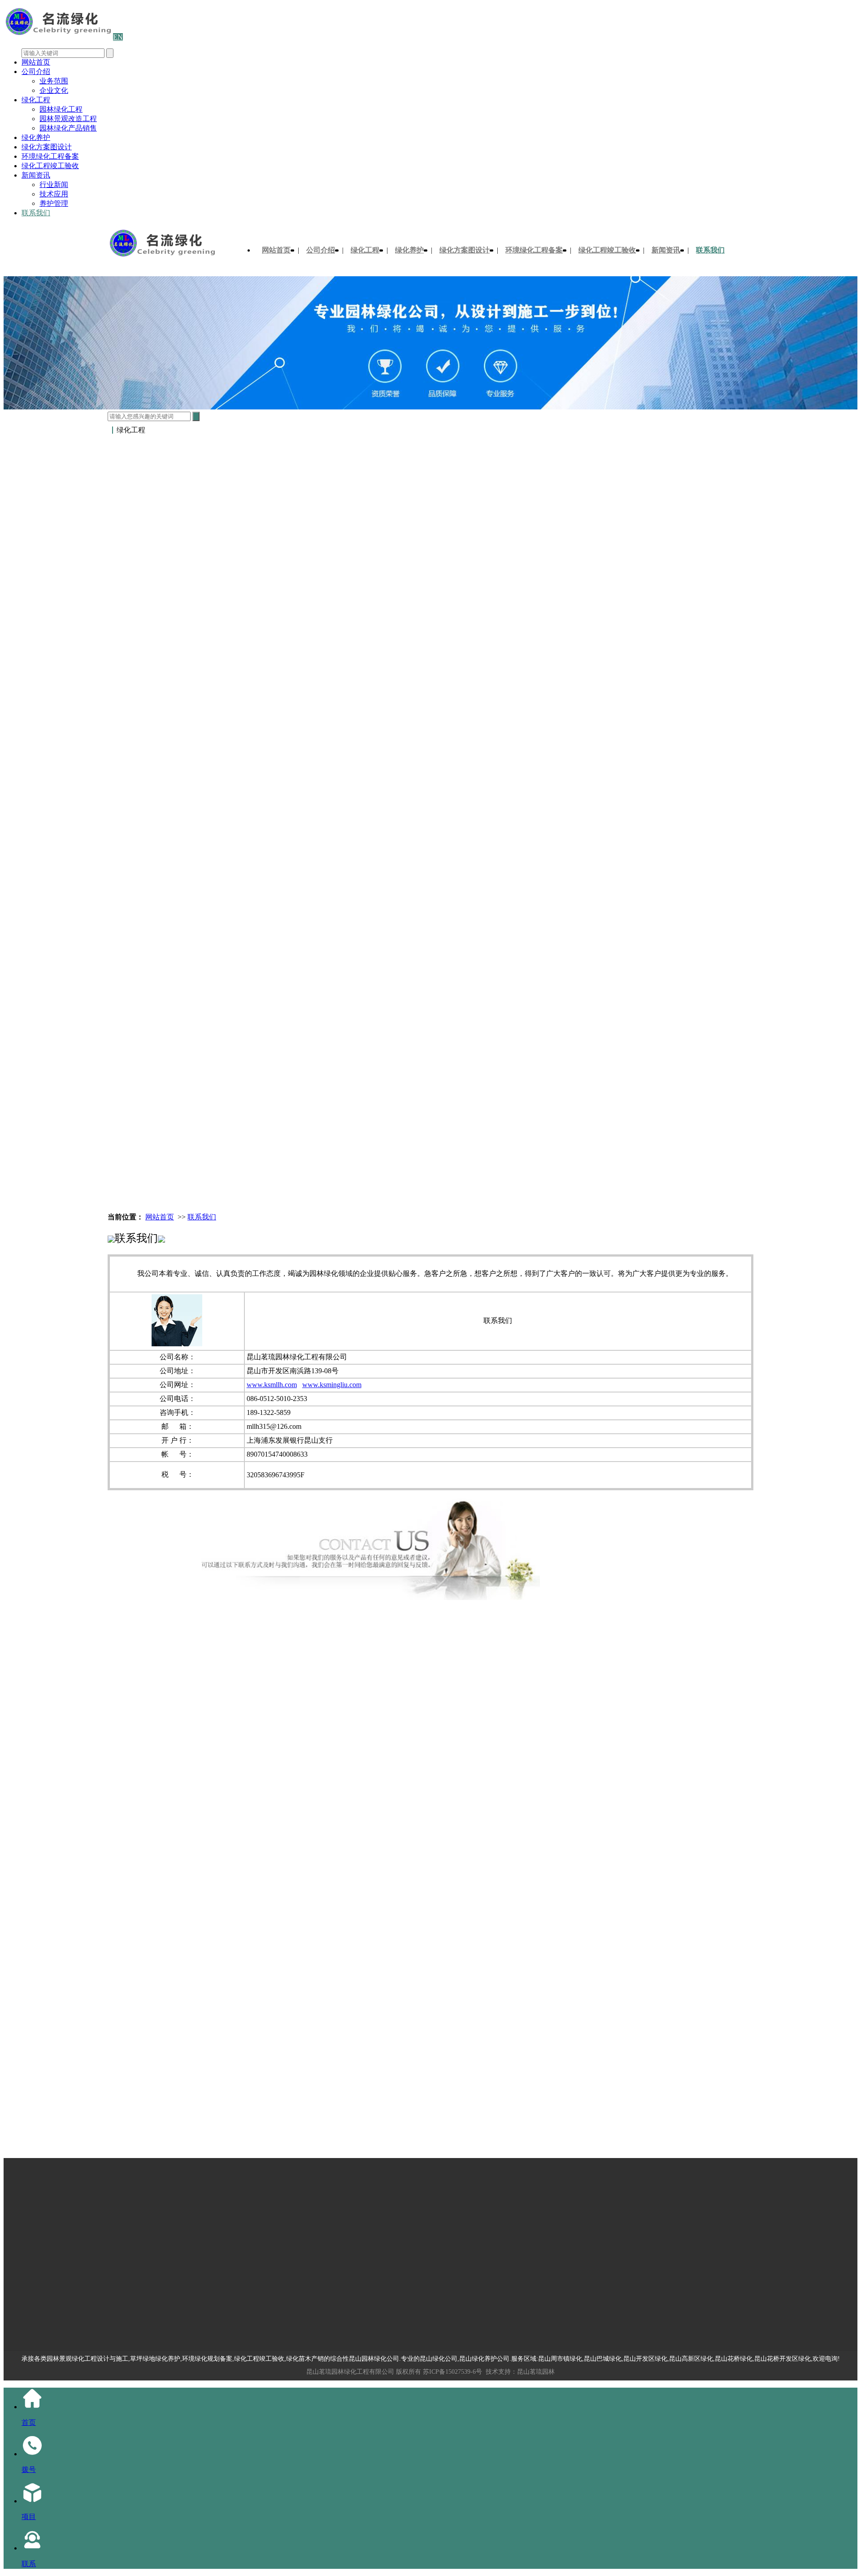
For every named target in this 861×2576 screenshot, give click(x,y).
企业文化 (54, 90)
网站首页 (36, 62)
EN (118, 37)
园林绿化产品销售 (68, 128)
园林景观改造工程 (68, 119)
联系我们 (36, 213)
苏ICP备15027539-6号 (452, 2372)
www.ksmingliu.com (332, 1385)
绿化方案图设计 (47, 147)
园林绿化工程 (61, 109)
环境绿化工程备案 (50, 156)
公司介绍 (36, 72)
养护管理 (54, 203)
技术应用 (54, 194)
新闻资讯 (36, 175)
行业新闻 (54, 185)
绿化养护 (36, 137)
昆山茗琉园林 (536, 2372)
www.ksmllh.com (272, 1385)
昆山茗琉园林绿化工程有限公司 (350, 2372)
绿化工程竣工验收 (50, 166)
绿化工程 (36, 100)
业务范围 (54, 81)
